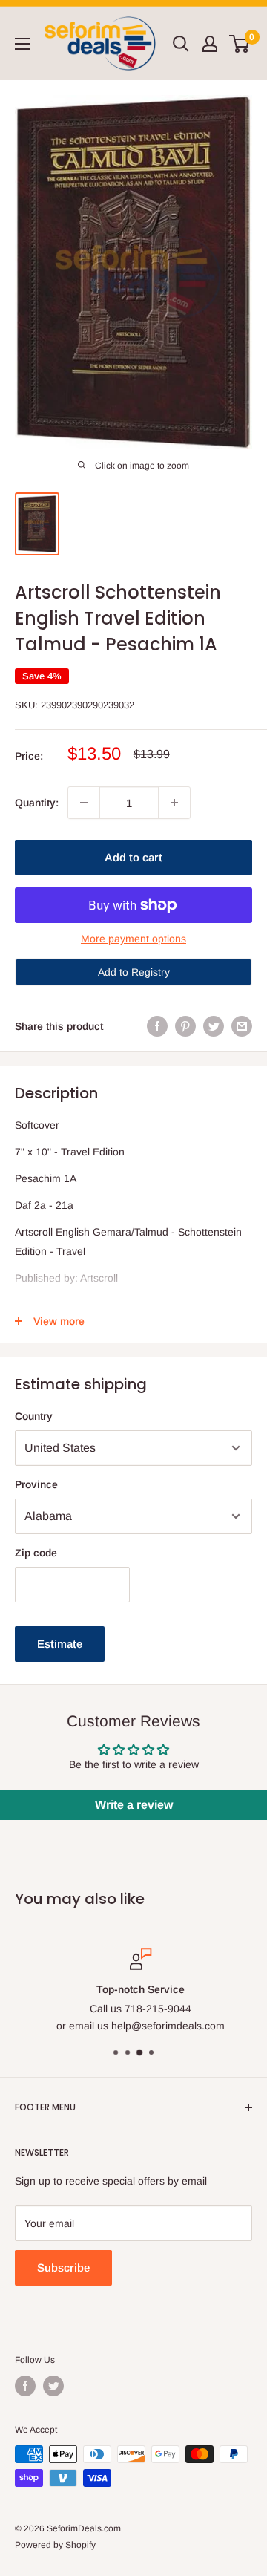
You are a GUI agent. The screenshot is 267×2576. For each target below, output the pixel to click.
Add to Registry (134, 972)
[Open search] (181, 44)
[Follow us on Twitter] (53, 2386)
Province (36, 1484)
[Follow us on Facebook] (25, 2386)
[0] (240, 44)
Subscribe (63, 2267)
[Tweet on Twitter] (214, 1026)
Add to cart (133, 857)
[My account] (210, 44)
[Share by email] (242, 1026)
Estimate (60, 1644)
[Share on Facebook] (157, 1026)
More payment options (133, 939)
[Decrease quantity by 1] (84, 803)
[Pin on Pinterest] (185, 1026)
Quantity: (37, 803)
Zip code (36, 1553)
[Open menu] (22, 44)
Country (34, 1416)
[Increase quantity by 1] (174, 803)
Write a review (134, 1805)
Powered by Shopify (55, 2545)
